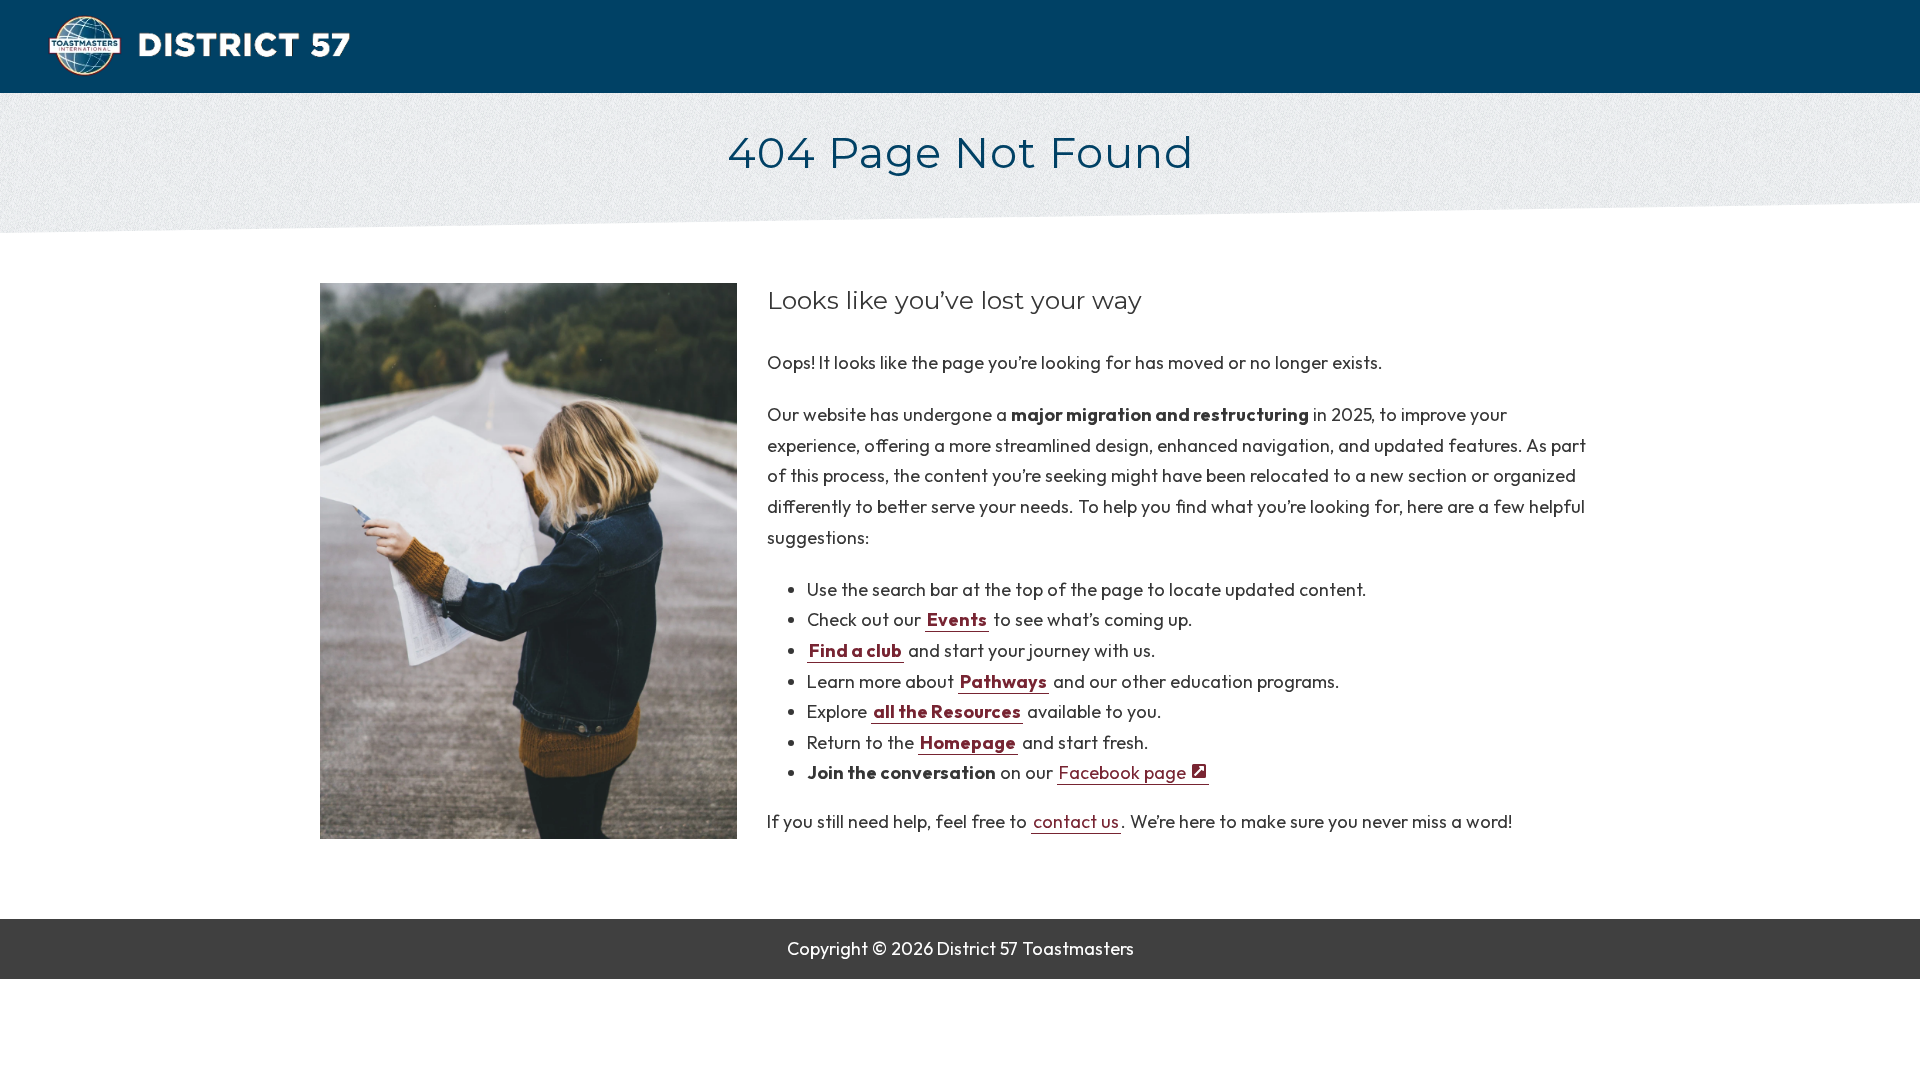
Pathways (1003, 681)
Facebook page (1121, 772)
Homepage (968, 742)
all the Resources (947, 711)
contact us (1076, 821)
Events (957, 619)
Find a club (855, 650)
